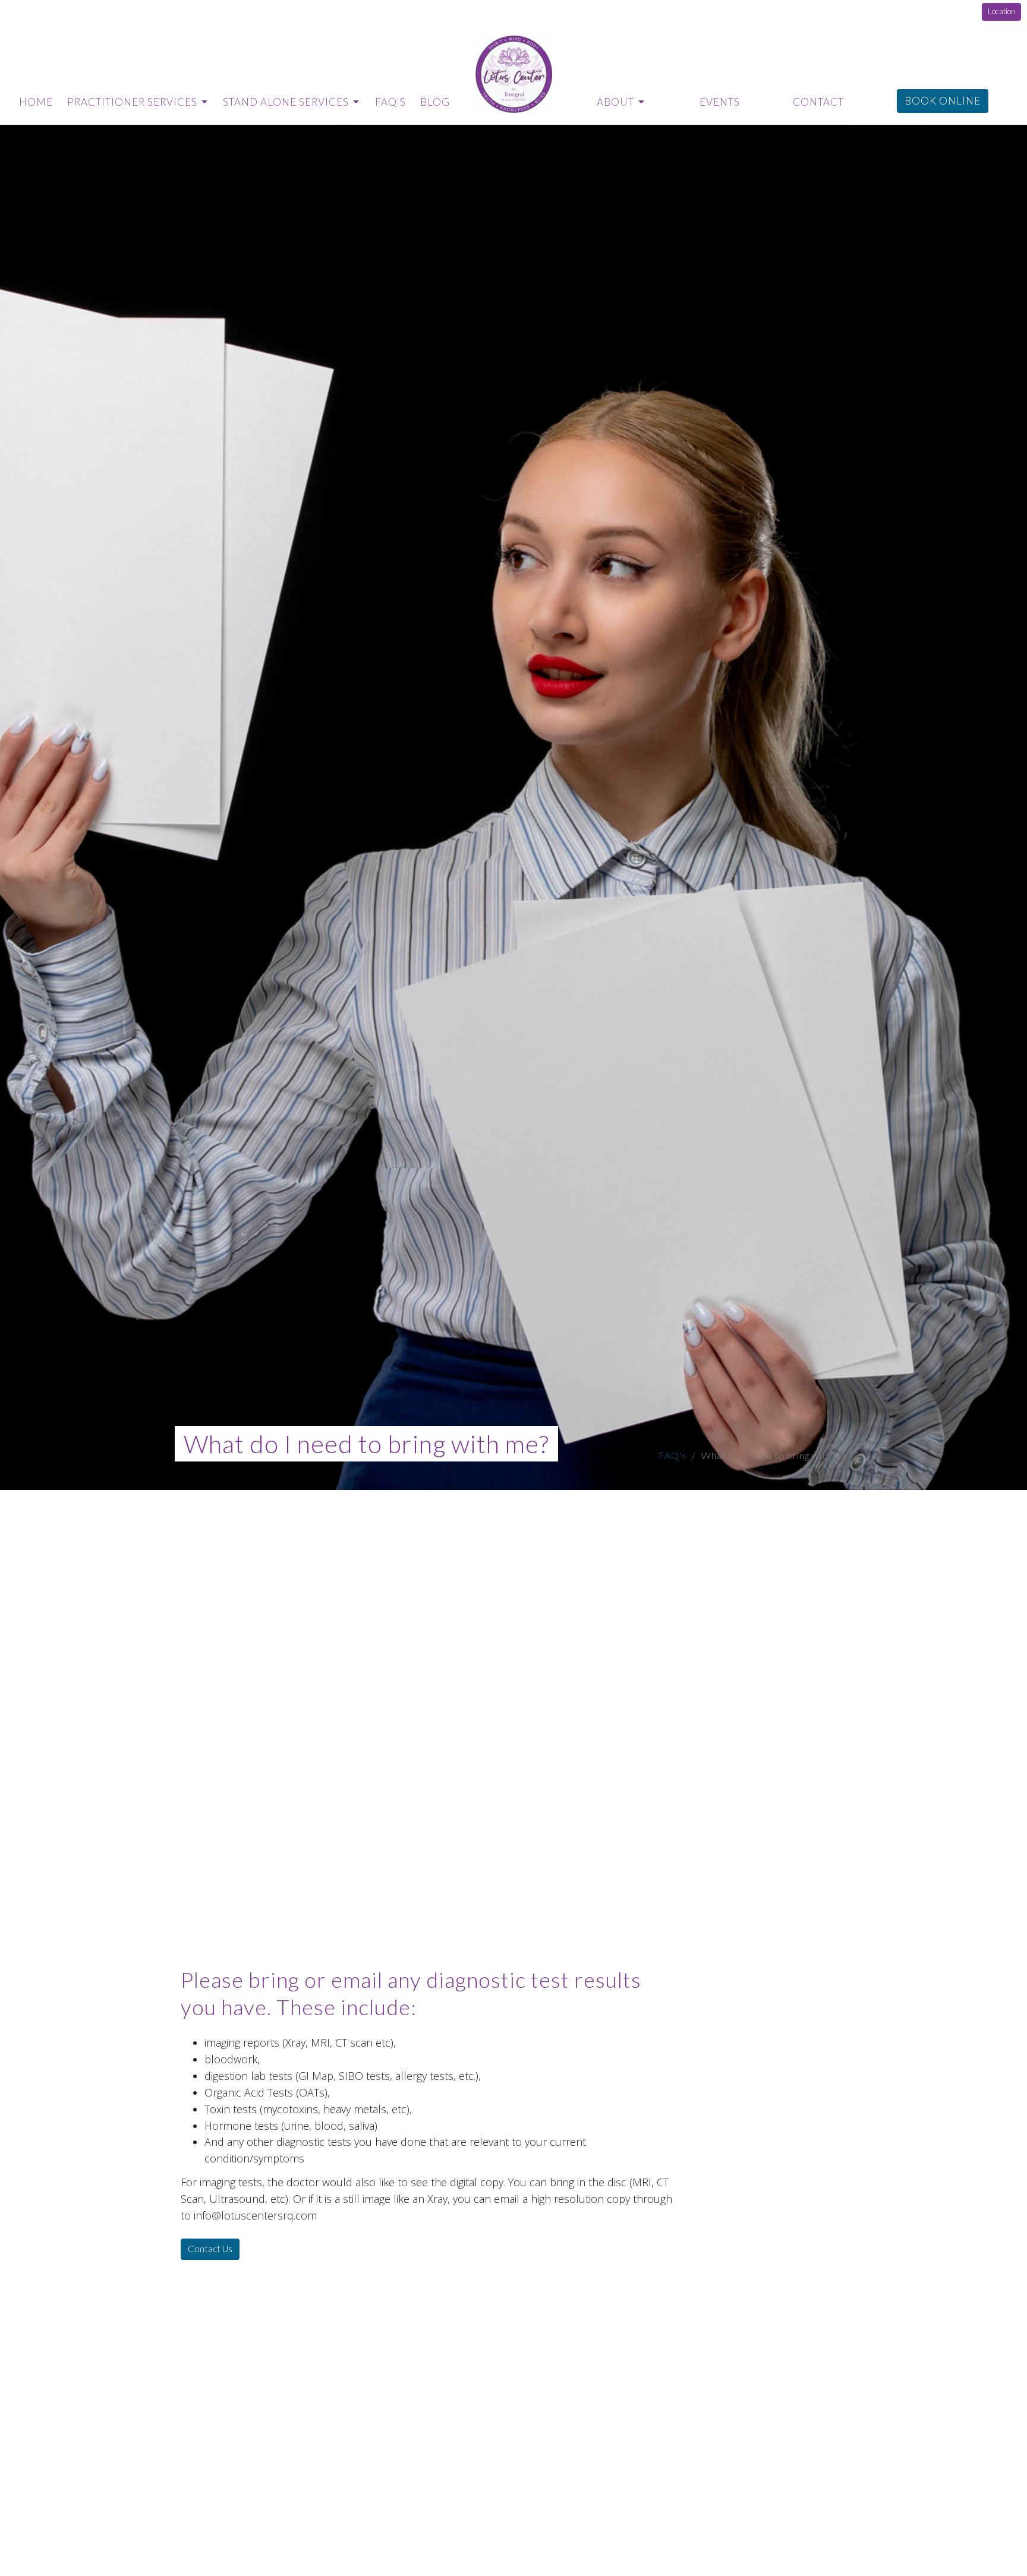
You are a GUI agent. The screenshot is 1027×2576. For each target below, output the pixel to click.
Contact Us (210, 2249)
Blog (435, 102)
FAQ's (390, 102)
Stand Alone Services (286, 102)
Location (1001, 11)
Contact (818, 102)
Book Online (943, 101)
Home (36, 102)
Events (720, 102)
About (615, 102)
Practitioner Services (132, 102)
